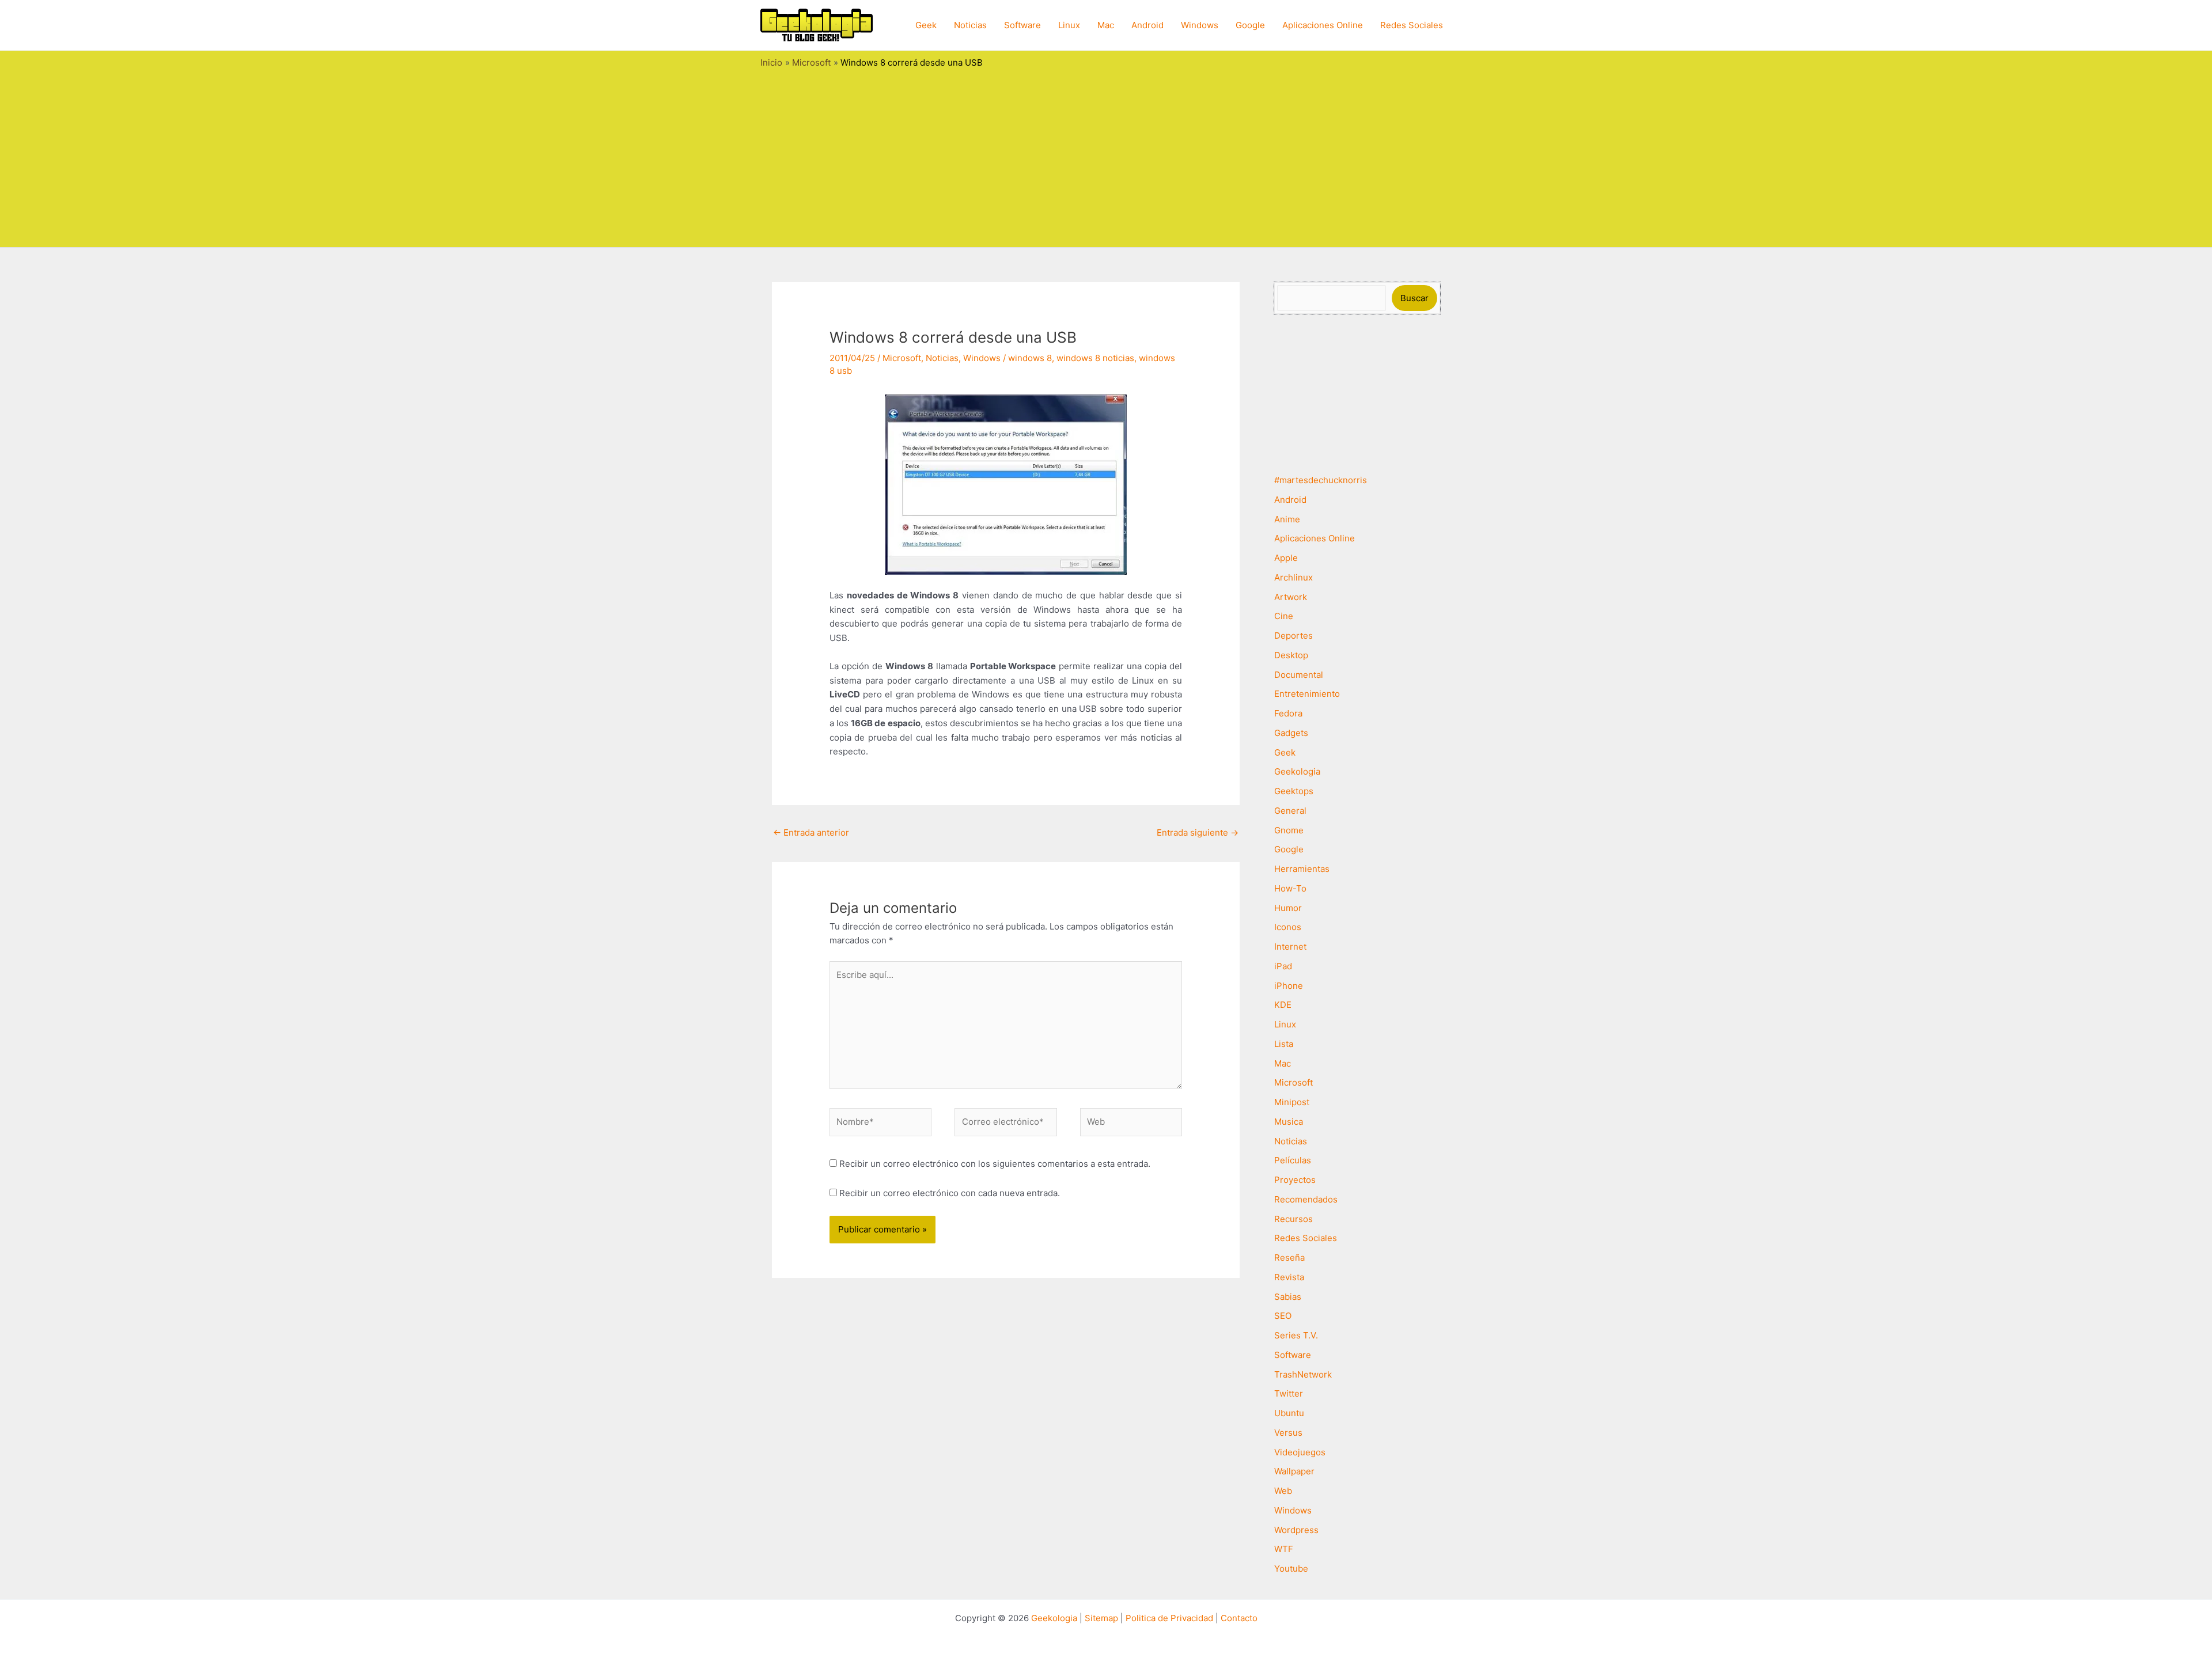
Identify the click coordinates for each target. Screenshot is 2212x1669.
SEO (1283, 1316)
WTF (1284, 1549)
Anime (1287, 519)
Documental (1299, 675)
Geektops (1294, 791)
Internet (1290, 947)
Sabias (1288, 1297)
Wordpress (1296, 1530)
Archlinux (1294, 577)
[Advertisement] (1106, 155)
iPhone (1289, 986)
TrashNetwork (1303, 1374)
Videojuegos (1300, 1452)
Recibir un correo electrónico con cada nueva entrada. (950, 1193)
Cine (1284, 616)
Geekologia (1297, 771)
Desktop (1291, 655)
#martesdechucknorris (1321, 480)
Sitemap (1101, 1618)
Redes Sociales (1412, 25)
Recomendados (1306, 1199)
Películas (1293, 1160)
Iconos (1288, 927)
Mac (1106, 25)
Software (1022, 25)
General (1290, 811)
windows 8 (1030, 358)
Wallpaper (1294, 1471)
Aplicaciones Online (1323, 25)
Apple (1286, 558)
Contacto (1239, 1618)
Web (1283, 1491)
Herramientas (1302, 869)
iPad (1283, 966)
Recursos (1294, 1219)
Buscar (1414, 298)
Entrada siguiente (1198, 832)
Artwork (1291, 597)
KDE (1283, 1005)
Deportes (1294, 636)
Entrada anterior (811, 832)
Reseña (1289, 1258)
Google (1250, 25)
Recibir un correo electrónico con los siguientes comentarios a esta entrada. (995, 1164)
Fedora (1288, 713)
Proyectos (1295, 1180)
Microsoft (902, 358)
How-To (1290, 888)
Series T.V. (1296, 1335)
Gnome (1289, 830)
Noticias (970, 25)
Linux (1069, 25)
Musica (1289, 1122)
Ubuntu (1289, 1413)
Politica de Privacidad (1169, 1618)
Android (1147, 25)
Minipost (1292, 1102)
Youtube (1291, 1569)
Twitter (1289, 1393)
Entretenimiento (1307, 694)
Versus (1288, 1433)
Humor (1288, 908)
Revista (1289, 1277)
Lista (1284, 1044)
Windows (1200, 25)
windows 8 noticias (1095, 358)
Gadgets (1291, 733)
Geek (926, 25)
